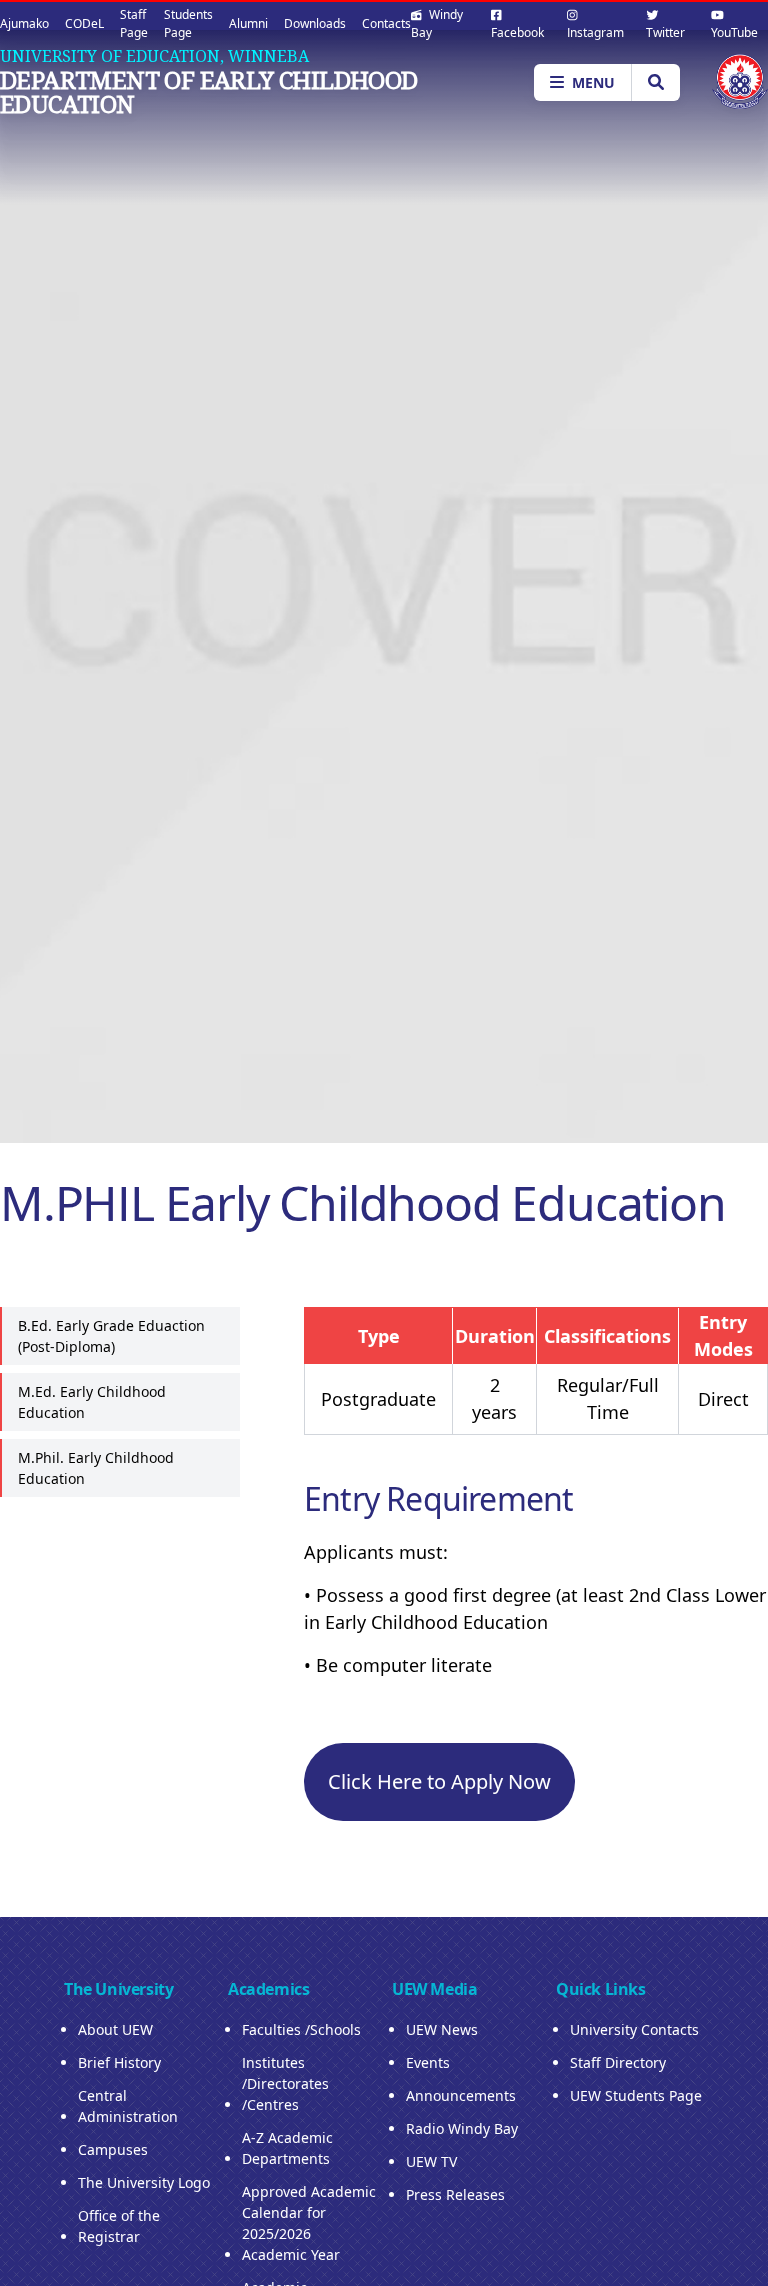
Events (428, 2062)
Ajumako (24, 23)
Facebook (517, 32)
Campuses (113, 2149)
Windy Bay (437, 23)
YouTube (734, 32)
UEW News (442, 2029)
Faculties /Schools (301, 2029)
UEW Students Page (636, 2095)
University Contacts (634, 2029)
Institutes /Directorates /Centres (285, 2083)
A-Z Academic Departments (287, 2148)
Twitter (665, 32)
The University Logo (144, 2182)
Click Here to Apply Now (439, 1781)
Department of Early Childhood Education (209, 92)
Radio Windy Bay (462, 2128)
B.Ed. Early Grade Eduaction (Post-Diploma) (111, 1336)
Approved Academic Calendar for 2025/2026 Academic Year (309, 2223)
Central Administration (128, 2106)
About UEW (115, 2029)
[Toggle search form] (655, 82)
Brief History (119, 2062)
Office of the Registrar (119, 2226)
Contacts (386, 23)
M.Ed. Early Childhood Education (92, 1402)
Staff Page (134, 23)
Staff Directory (618, 2062)
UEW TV (431, 2161)
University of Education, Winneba (154, 56)
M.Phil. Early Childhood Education (96, 1468)
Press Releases (455, 2194)
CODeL (84, 23)
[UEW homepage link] (740, 81)
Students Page (188, 23)
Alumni (248, 23)
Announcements (461, 2095)
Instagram (595, 32)
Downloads (315, 23)
